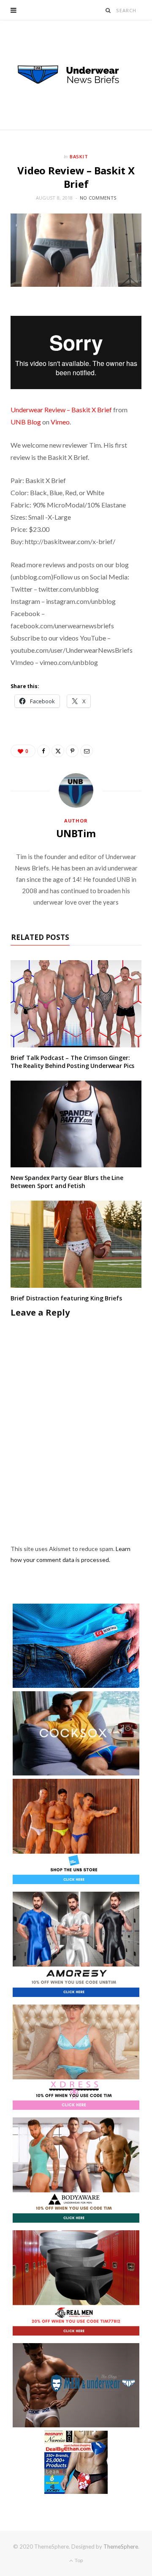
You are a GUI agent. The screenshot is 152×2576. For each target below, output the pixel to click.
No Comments (98, 198)
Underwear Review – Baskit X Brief (61, 410)
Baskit (79, 156)
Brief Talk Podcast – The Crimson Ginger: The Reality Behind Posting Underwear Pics (72, 1062)
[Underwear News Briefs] (76, 75)
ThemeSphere (121, 2547)
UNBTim (76, 833)
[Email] (87, 751)
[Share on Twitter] (58, 751)
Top (78, 2560)
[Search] (108, 10)
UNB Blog (26, 422)
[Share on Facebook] (43, 751)
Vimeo (60, 422)
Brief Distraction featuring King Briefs (66, 1298)
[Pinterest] (72, 751)
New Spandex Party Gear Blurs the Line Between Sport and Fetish (67, 1182)
